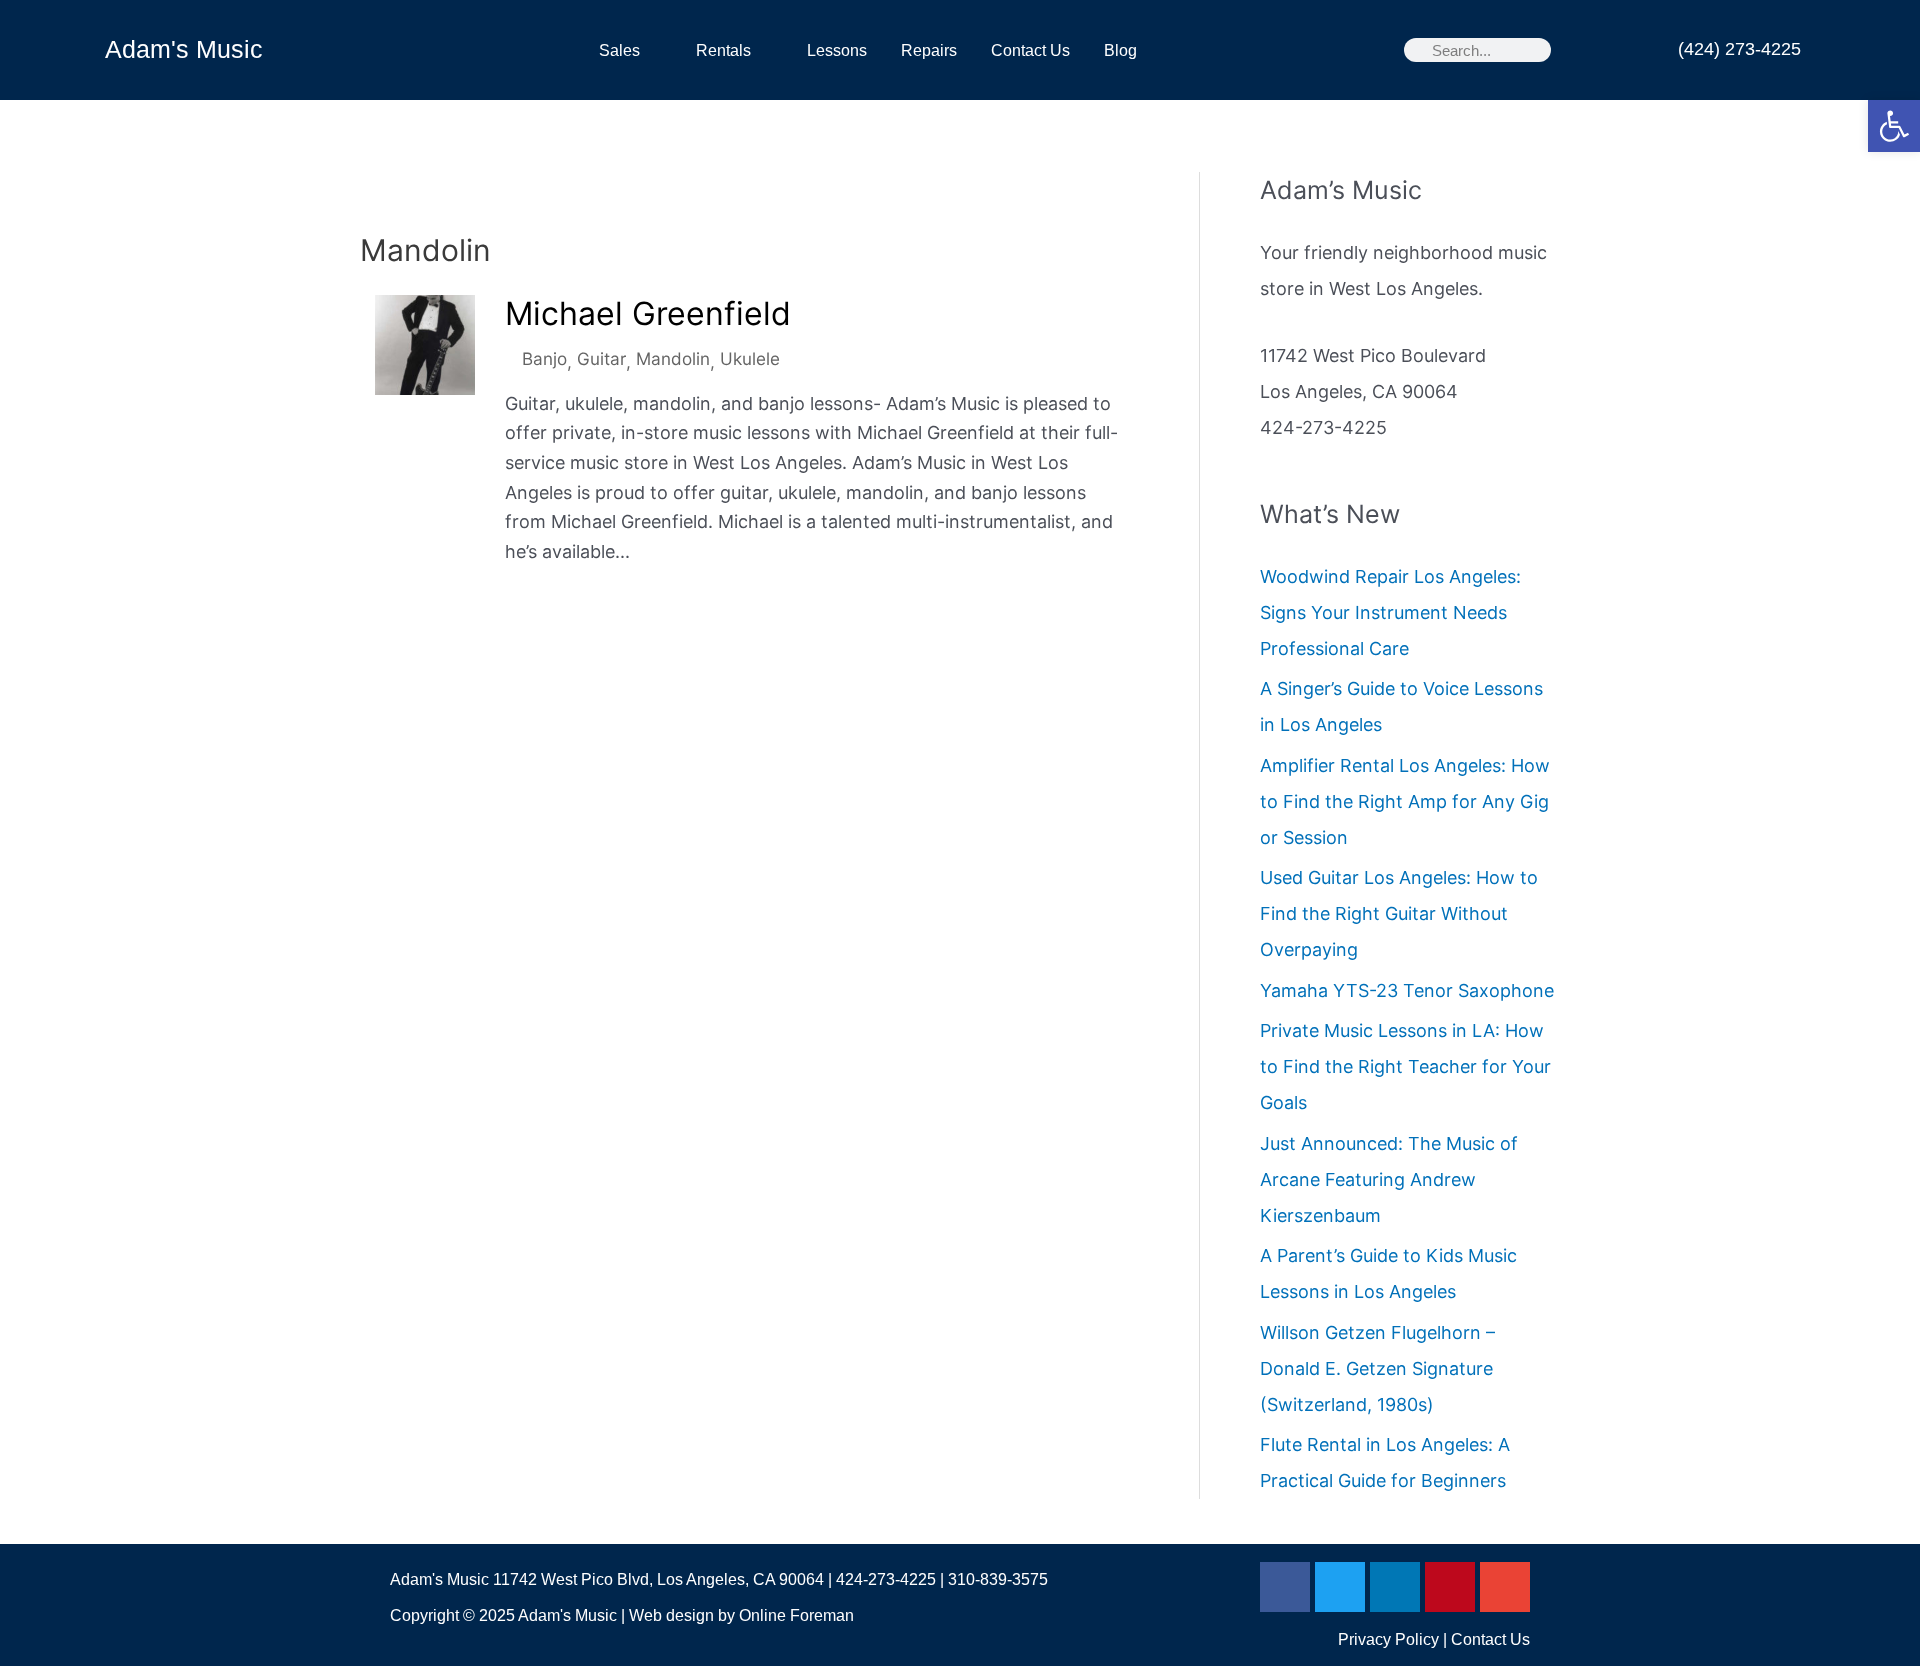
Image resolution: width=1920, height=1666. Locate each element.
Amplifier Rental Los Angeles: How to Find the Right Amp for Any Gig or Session (1405, 801)
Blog (1120, 50)
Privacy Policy (1388, 1639)
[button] (1894, 126)
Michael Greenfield (648, 313)
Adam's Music (184, 49)
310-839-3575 (998, 1579)
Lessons (837, 50)
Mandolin (673, 358)
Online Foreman (796, 1615)
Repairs (929, 50)
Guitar (601, 358)
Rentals (723, 50)
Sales (619, 50)
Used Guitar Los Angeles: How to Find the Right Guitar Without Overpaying (1399, 913)
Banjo (544, 358)
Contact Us (1030, 50)
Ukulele (750, 358)
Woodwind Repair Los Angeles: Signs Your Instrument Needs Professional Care (1390, 612)
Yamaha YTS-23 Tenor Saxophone (1407, 990)
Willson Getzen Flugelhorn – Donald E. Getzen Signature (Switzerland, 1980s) (1377, 1368)
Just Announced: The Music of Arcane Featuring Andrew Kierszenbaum (1389, 1179)
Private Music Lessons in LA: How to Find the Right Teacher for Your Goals (1405, 1066)
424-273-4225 (886, 1579)
